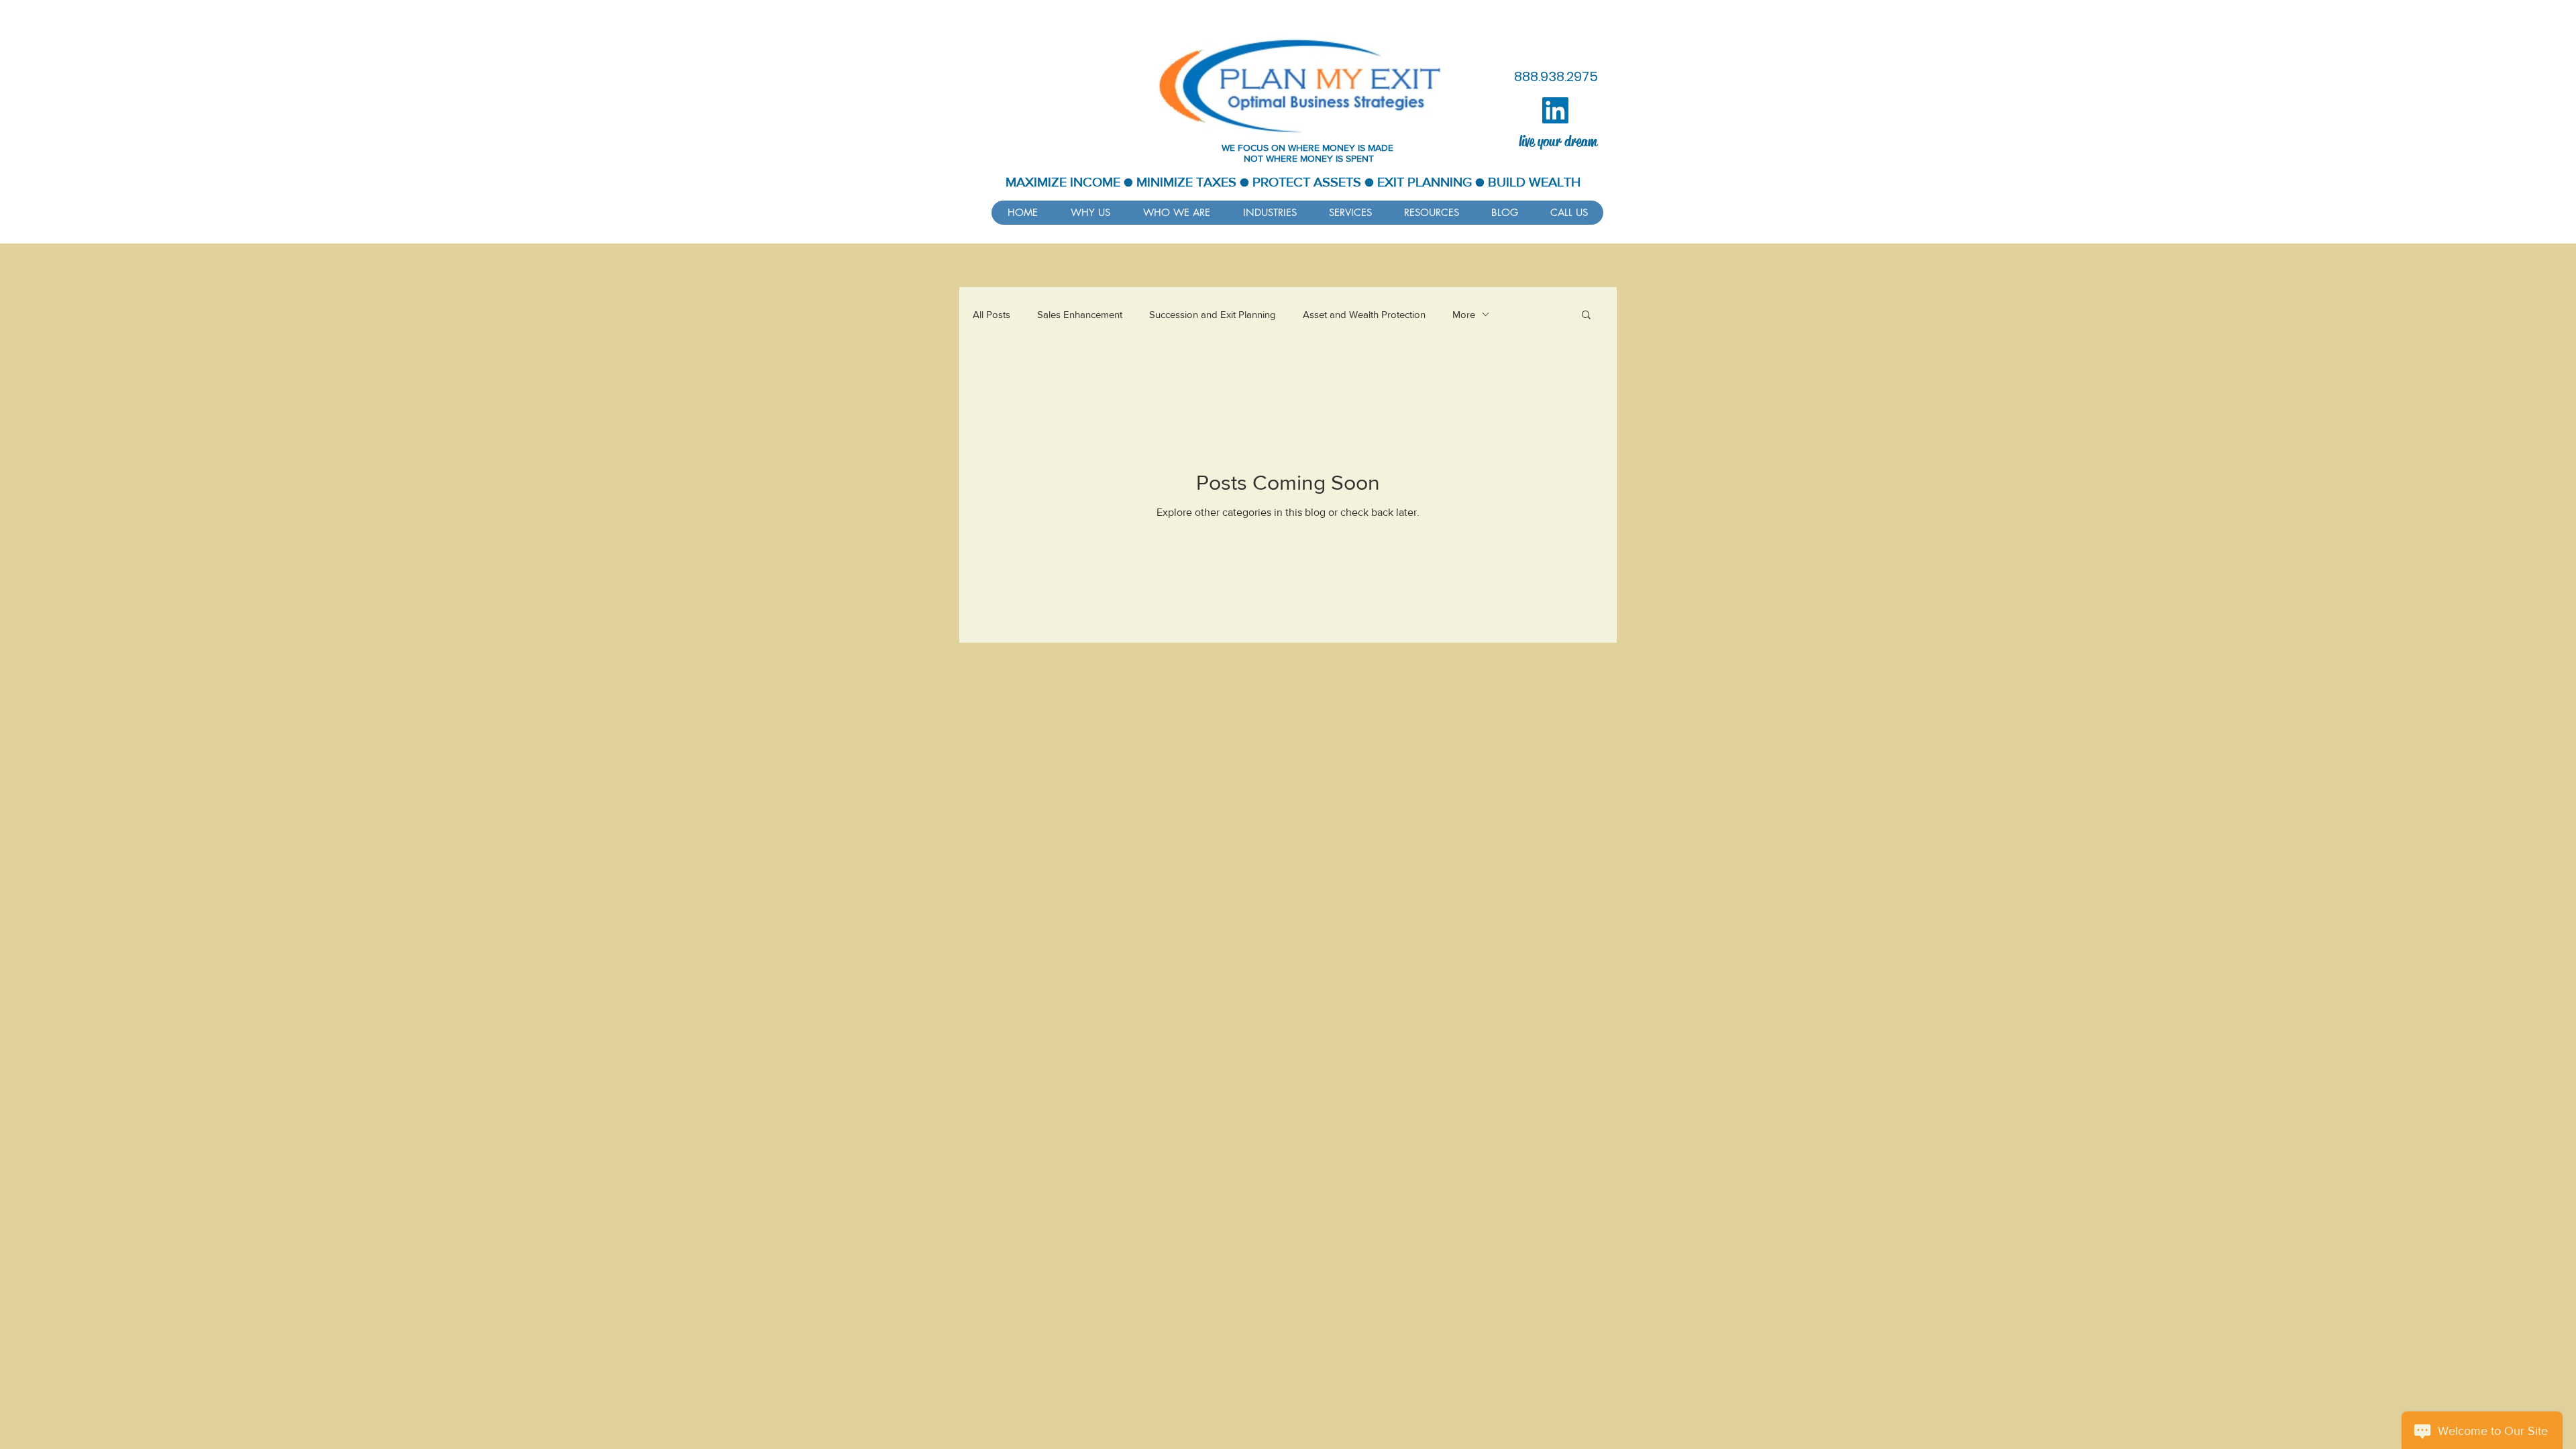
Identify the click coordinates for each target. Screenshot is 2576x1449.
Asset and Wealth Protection (1364, 314)
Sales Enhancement (1080, 314)
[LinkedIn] (1555, 110)
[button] (1431, 213)
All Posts (991, 314)
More (1464, 314)
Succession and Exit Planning (1213, 314)
